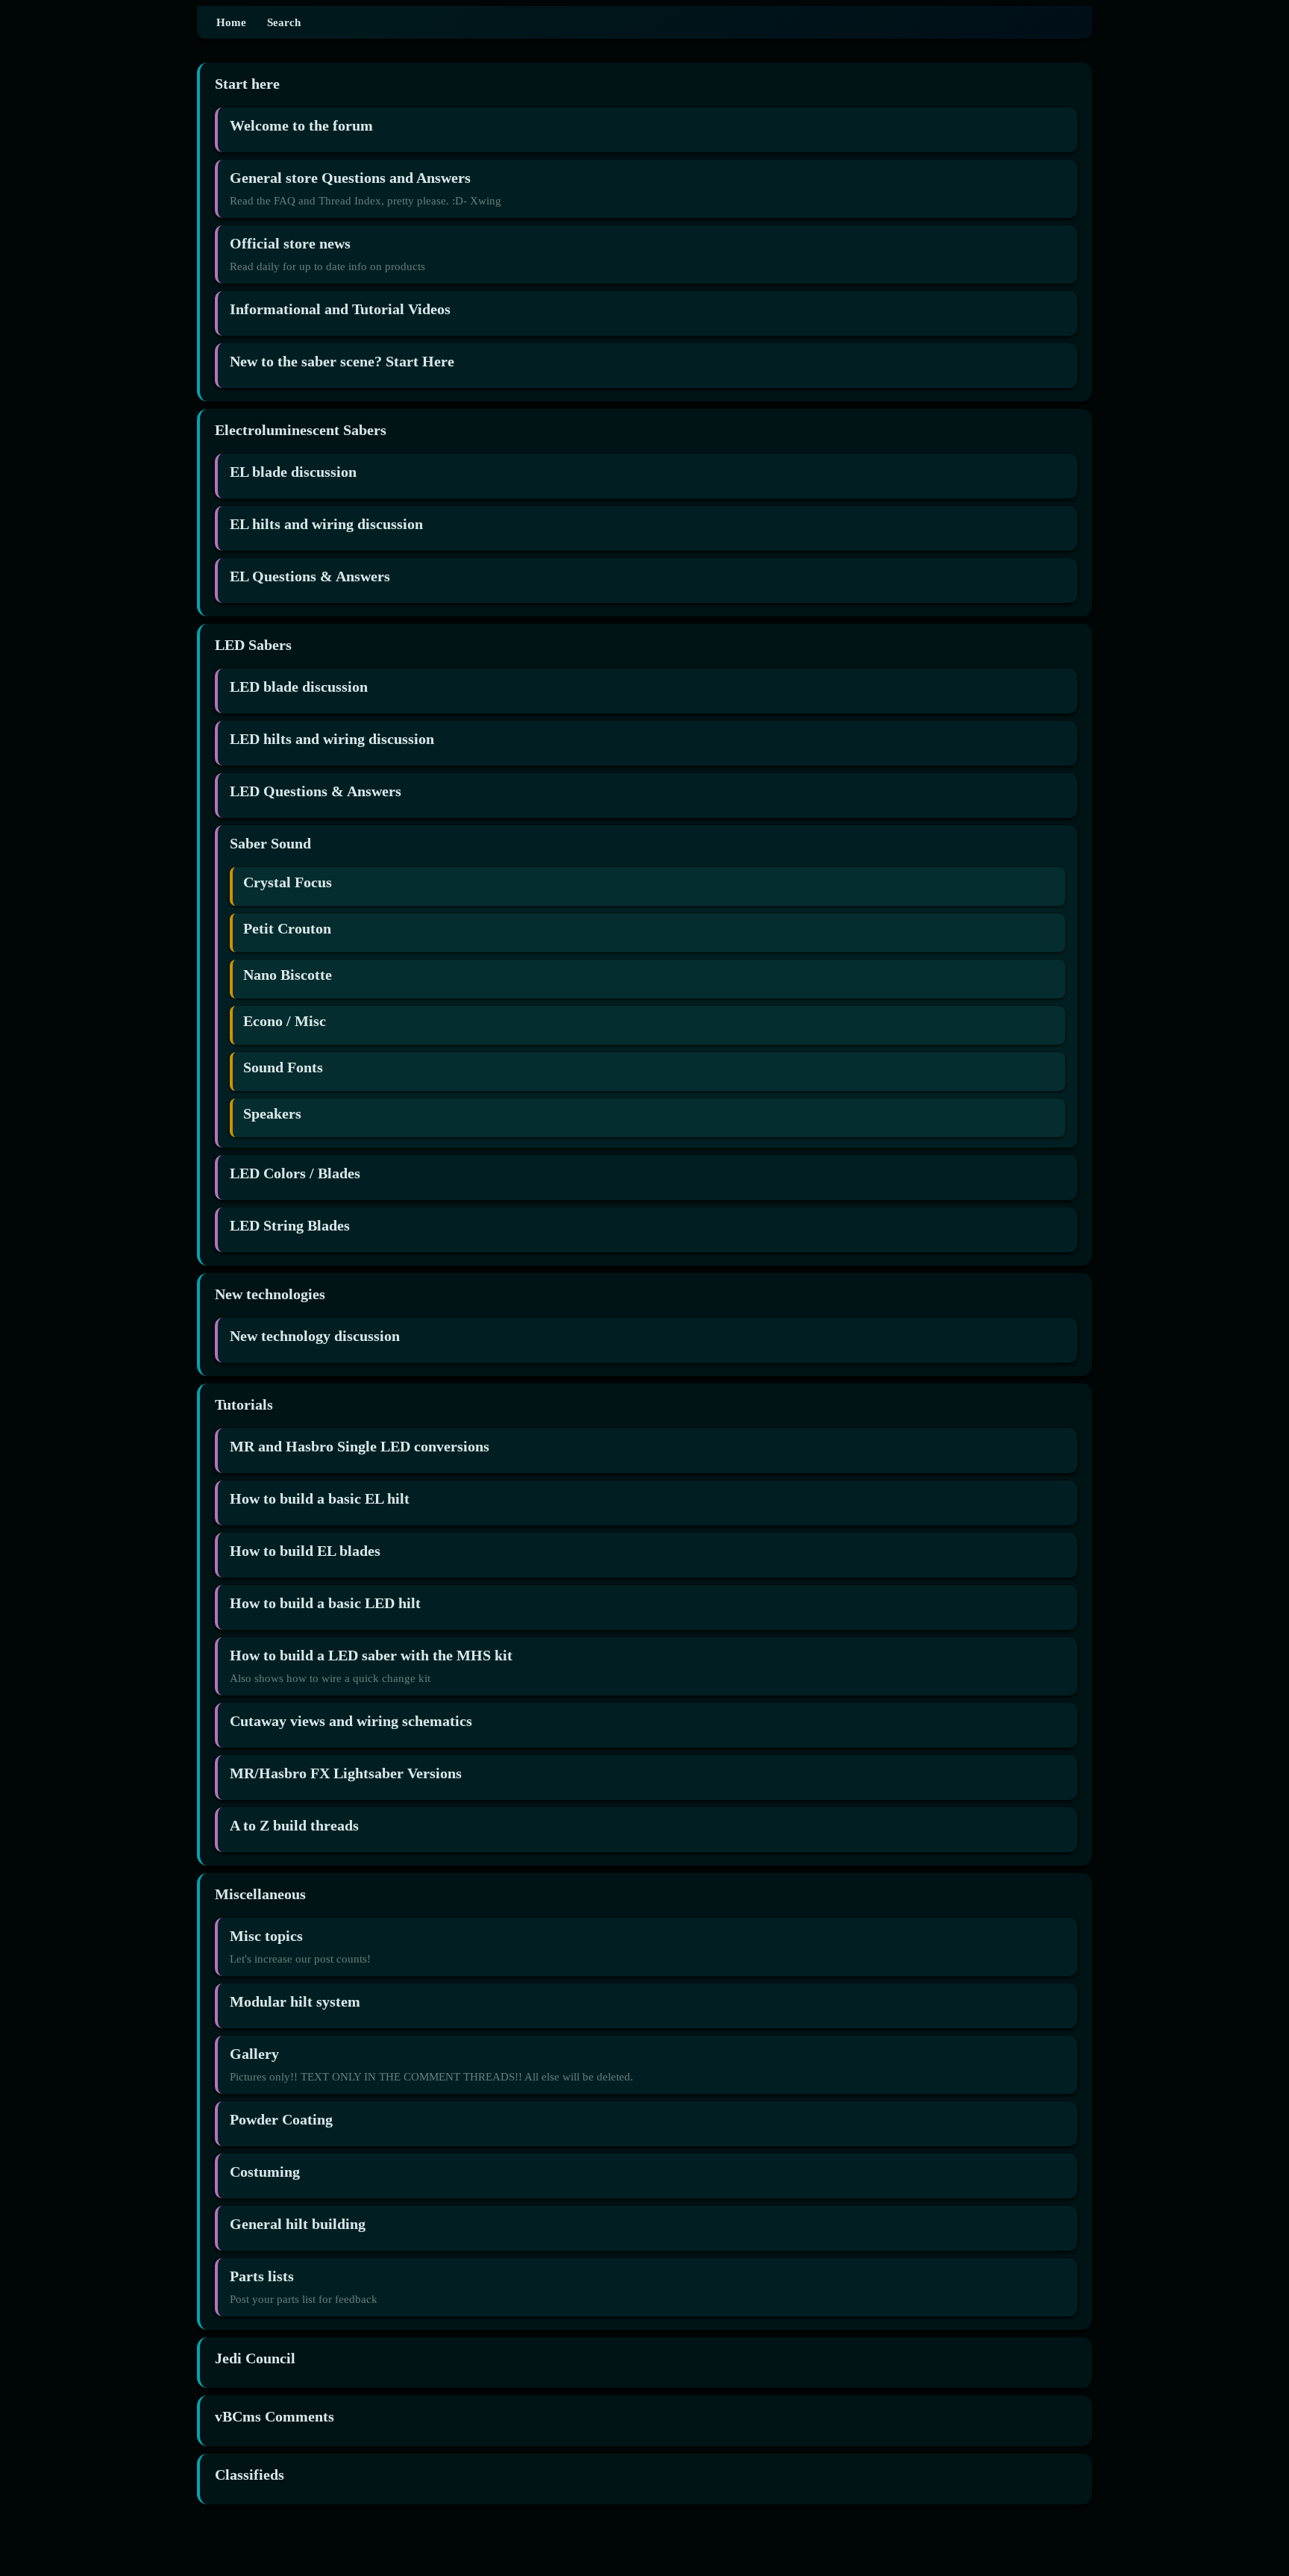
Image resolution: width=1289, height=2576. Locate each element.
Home (231, 22)
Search (284, 22)
